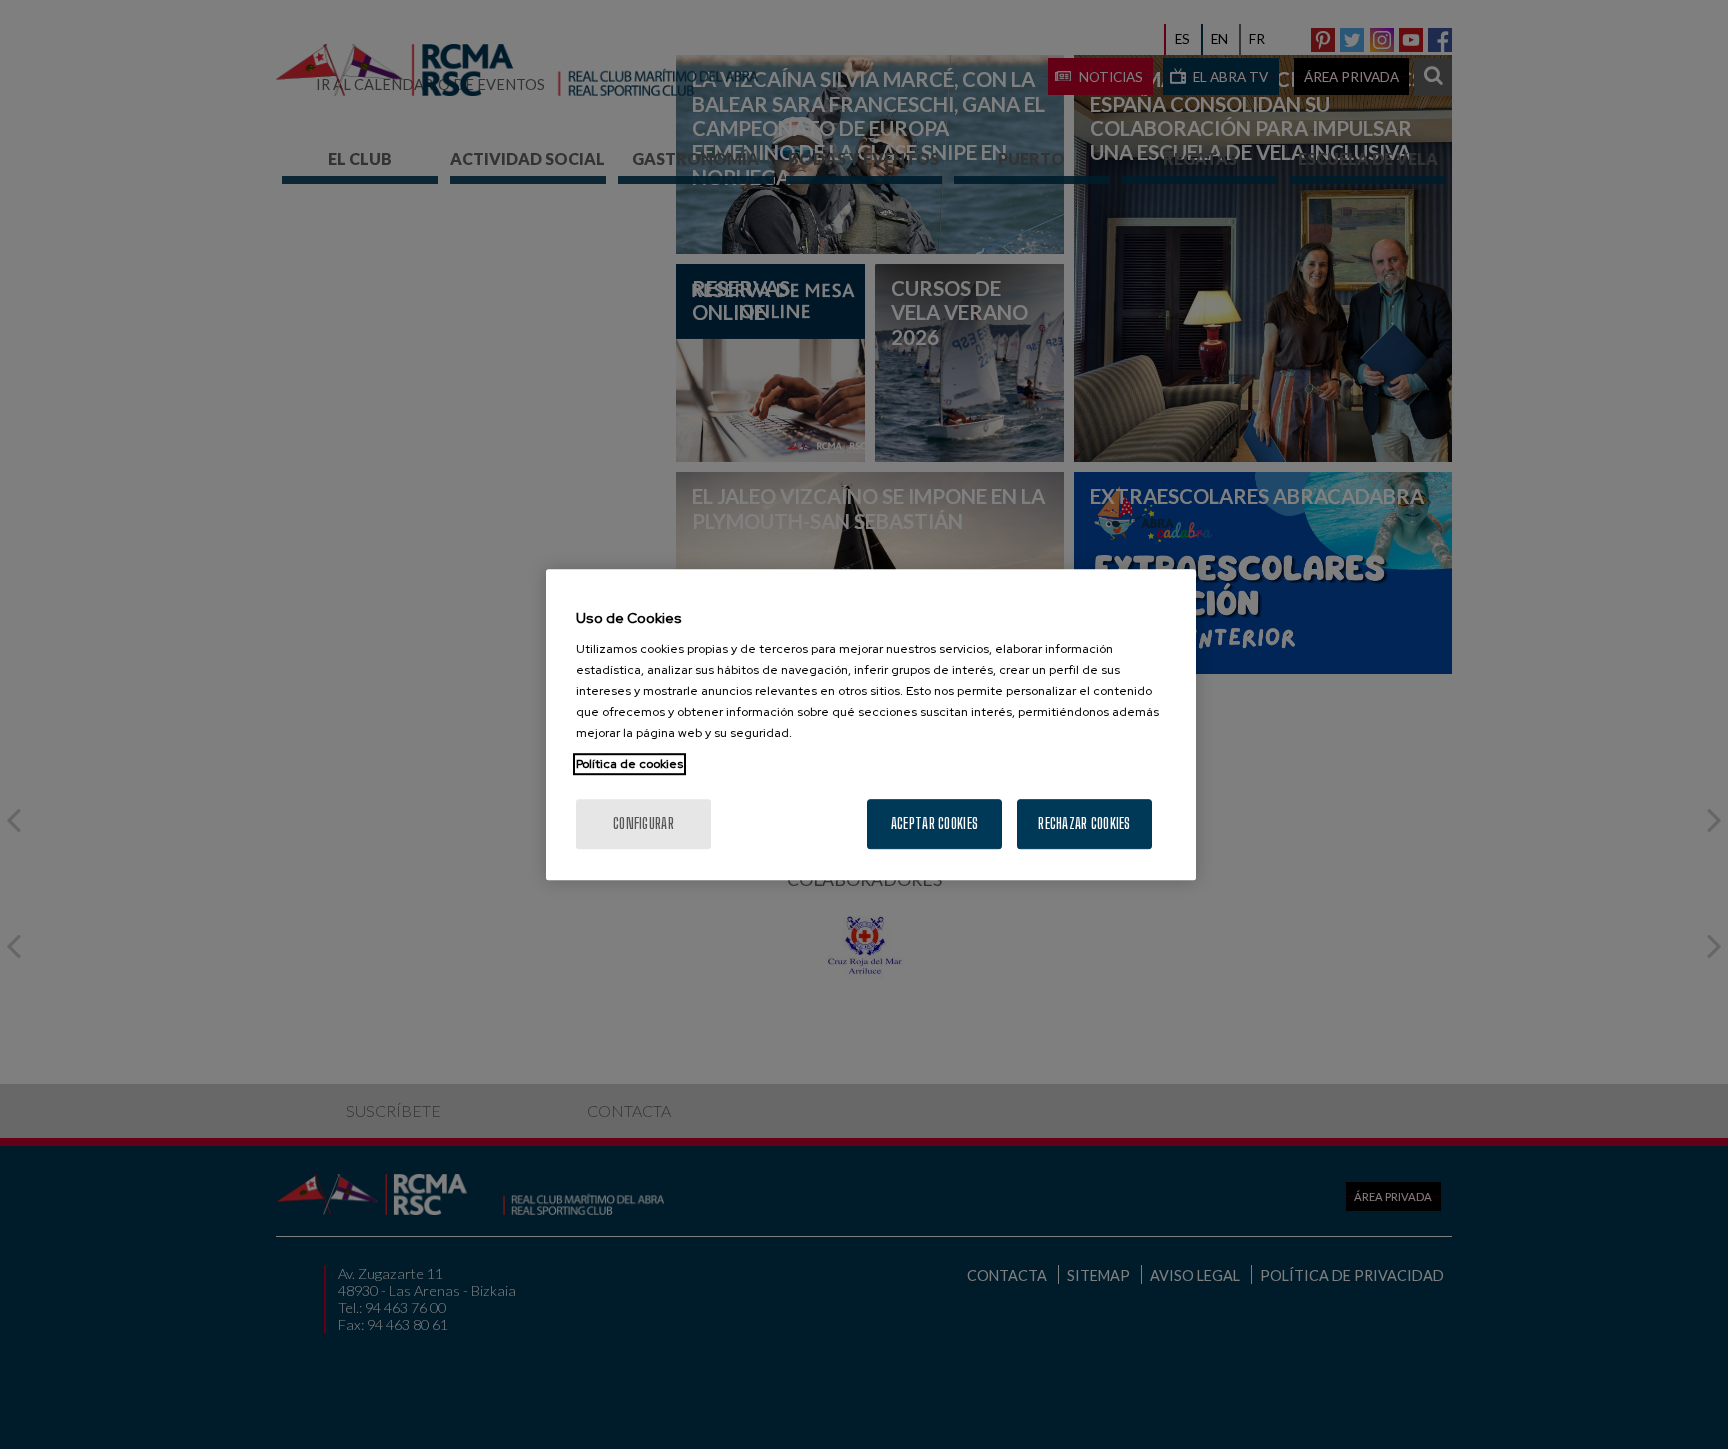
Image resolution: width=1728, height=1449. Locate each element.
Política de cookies (629, 764)
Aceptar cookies (934, 823)
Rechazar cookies (1084, 823)
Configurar (643, 823)
